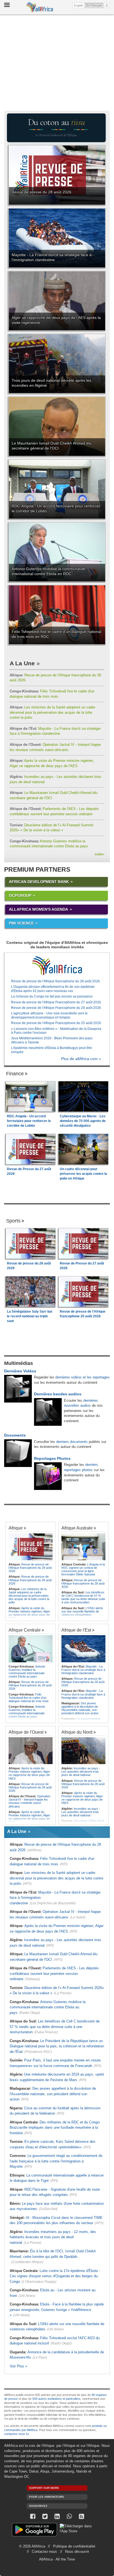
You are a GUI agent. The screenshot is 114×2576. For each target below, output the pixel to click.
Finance (15, 1074)
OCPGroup (20, 895)
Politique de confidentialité (74, 2546)
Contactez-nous (44, 2552)
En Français (95, 5)
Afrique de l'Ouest (26, 1732)
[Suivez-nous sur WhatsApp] (69, 2516)
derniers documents (72, 1442)
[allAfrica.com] (57, 966)
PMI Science (21, 923)
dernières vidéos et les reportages (82, 1377)
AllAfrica (40, 7)
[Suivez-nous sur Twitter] (45, 2516)
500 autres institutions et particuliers (56, 2399)
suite (99, 854)
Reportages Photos (52, 1458)
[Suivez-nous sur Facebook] (33, 2516)
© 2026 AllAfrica (32, 2546)
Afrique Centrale (25, 1630)
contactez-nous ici (16, 2434)
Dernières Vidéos (20, 1371)
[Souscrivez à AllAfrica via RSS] (81, 2516)
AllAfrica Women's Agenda (38, 909)
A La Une (22, 663)
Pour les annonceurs (46, 2497)
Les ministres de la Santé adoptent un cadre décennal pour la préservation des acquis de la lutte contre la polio (52, 712)
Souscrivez (38, 2506)
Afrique (16, 1528)
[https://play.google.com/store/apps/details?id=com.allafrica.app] (34, 2530)
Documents (15, 1435)
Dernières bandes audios (58, 1394)
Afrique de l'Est (76, 1630)
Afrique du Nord (77, 1732)
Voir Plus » (18, 2366)
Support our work (44, 2488)
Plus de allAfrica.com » (81, 1059)
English (79, 5)
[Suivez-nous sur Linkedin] (57, 2516)
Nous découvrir (77, 2552)
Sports (13, 1221)
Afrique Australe (77, 1528)
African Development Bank (39, 882)
